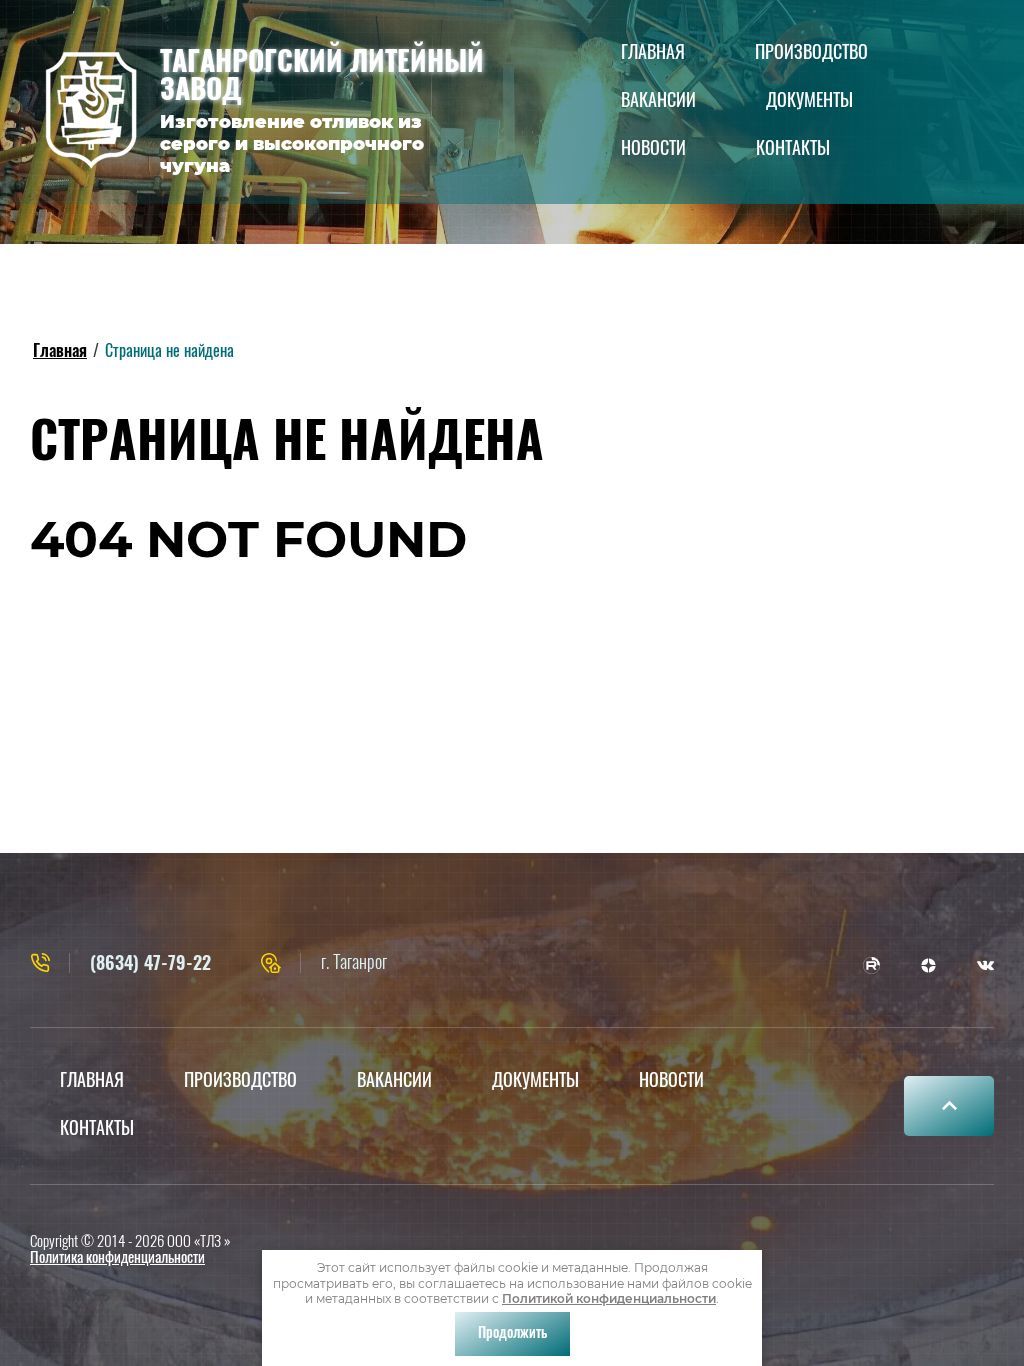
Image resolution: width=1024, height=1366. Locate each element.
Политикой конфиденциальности (609, 1298)
